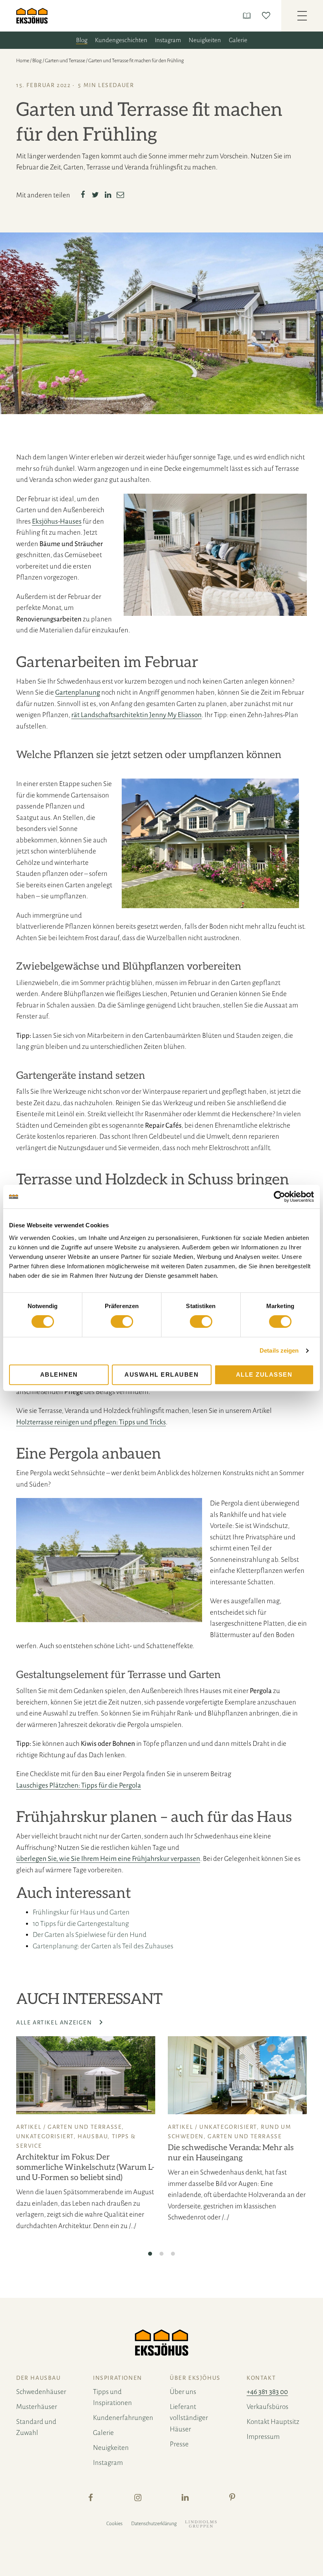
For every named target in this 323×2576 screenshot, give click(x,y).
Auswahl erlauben (161, 1374)
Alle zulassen (264, 1374)
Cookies (114, 2524)
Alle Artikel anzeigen (55, 2022)
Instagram (168, 40)
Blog (82, 40)
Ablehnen (59, 1374)
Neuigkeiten (205, 40)
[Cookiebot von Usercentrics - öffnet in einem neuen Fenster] (279, 1197)
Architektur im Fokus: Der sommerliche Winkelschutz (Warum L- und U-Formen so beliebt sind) (85, 2167)
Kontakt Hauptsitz (273, 2422)
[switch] (122, 1321)
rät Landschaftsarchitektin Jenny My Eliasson (136, 715)
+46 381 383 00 (267, 2392)
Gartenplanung (78, 692)
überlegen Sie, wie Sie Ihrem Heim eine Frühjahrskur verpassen (108, 1859)
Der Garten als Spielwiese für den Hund (90, 1935)
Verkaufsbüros (267, 2407)
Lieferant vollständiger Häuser (189, 2418)
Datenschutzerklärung (154, 2524)
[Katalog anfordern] (248, 16)
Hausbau (93, 2136)
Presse (179, 2444)
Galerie (238, 40)
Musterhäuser (37, 2407)
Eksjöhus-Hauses (57, 521)
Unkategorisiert (45, 2136)
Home (23, 61)
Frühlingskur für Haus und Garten (81, 1912)
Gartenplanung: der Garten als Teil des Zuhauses (103, 1946)
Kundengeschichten (121, 40)
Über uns (183, 2392)
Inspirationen (118, 2378)
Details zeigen (279, 1350)
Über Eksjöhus (195, 2378)
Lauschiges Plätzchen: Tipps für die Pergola (79, 1785)
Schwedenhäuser (41, 2392)
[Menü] (302, 16)
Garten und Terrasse (65, 61)
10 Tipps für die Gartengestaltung (81, 1924)
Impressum (263, 2437)
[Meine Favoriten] (268, 16)
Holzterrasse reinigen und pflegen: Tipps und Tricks (91, 1422)
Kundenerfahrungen (123, 2418)
